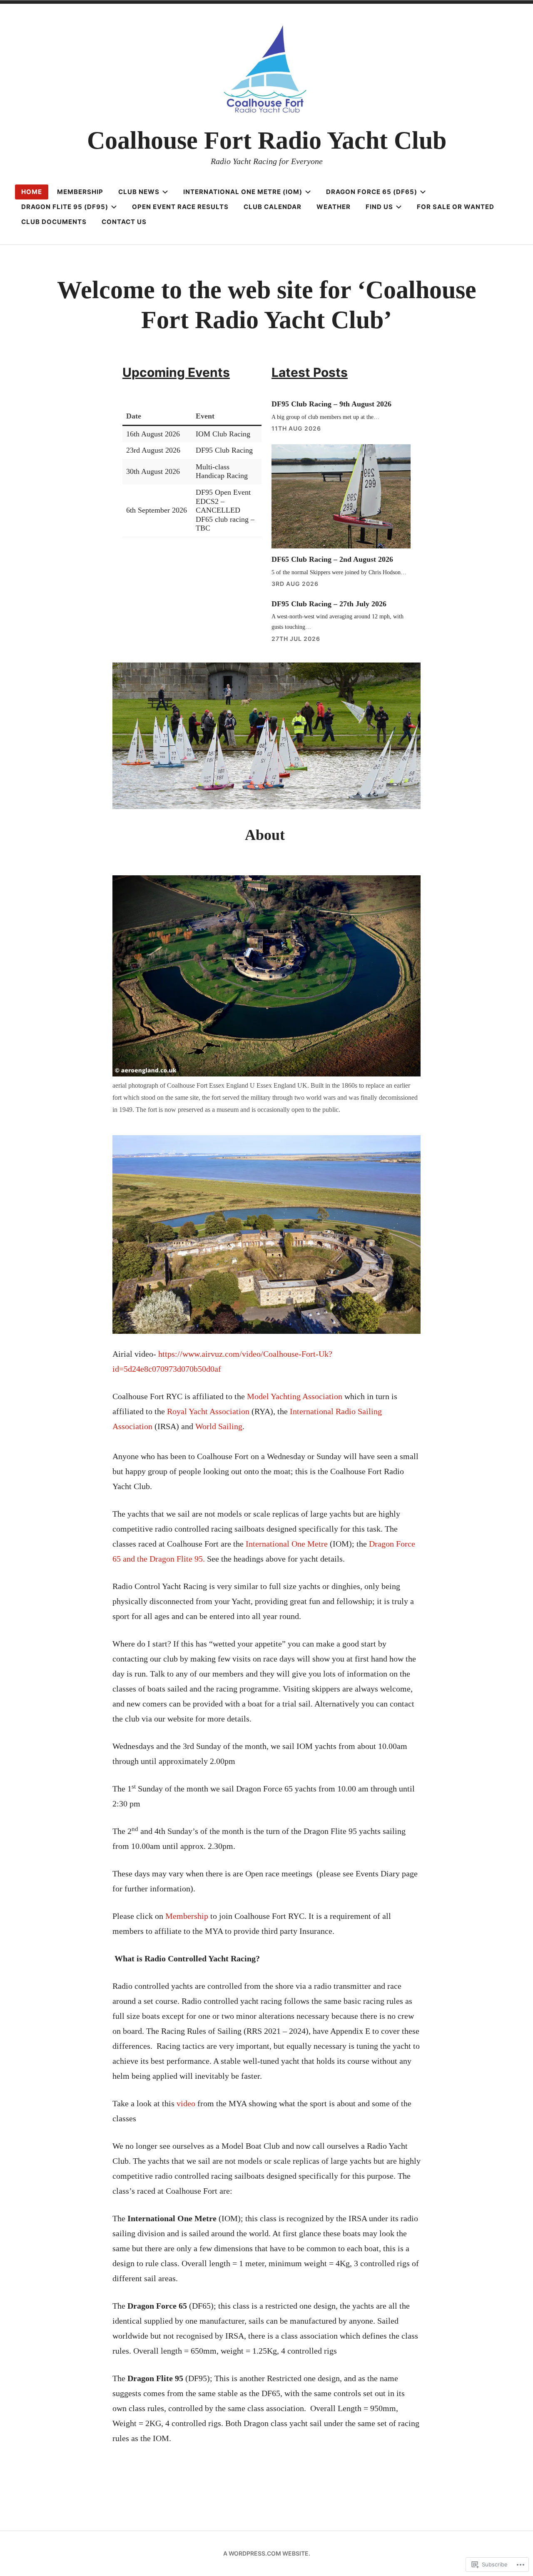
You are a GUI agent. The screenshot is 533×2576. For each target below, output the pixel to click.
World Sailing (219, 1426)
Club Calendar (273, 207)
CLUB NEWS (139, 192)
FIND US (379, 207)
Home (32, 192)
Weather (334, 207)
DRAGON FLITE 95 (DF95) (65, 207)
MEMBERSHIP (80, 192)
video (186, 2103)
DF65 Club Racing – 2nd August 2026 (332, 559)
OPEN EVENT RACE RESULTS (180, 207)
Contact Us (124, 222)
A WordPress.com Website (266, 2553)
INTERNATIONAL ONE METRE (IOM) (243, 192)
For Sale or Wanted (456, 207)
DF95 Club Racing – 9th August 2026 (331, 404)
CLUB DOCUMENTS (54, 222)
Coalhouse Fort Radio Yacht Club (267, 140)
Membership (187, 1916)
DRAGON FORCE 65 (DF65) (372, 192)
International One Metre (287, 1544)
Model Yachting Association (295, 1396)
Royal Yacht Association (208, 1411)
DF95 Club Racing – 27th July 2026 (329, 604)
